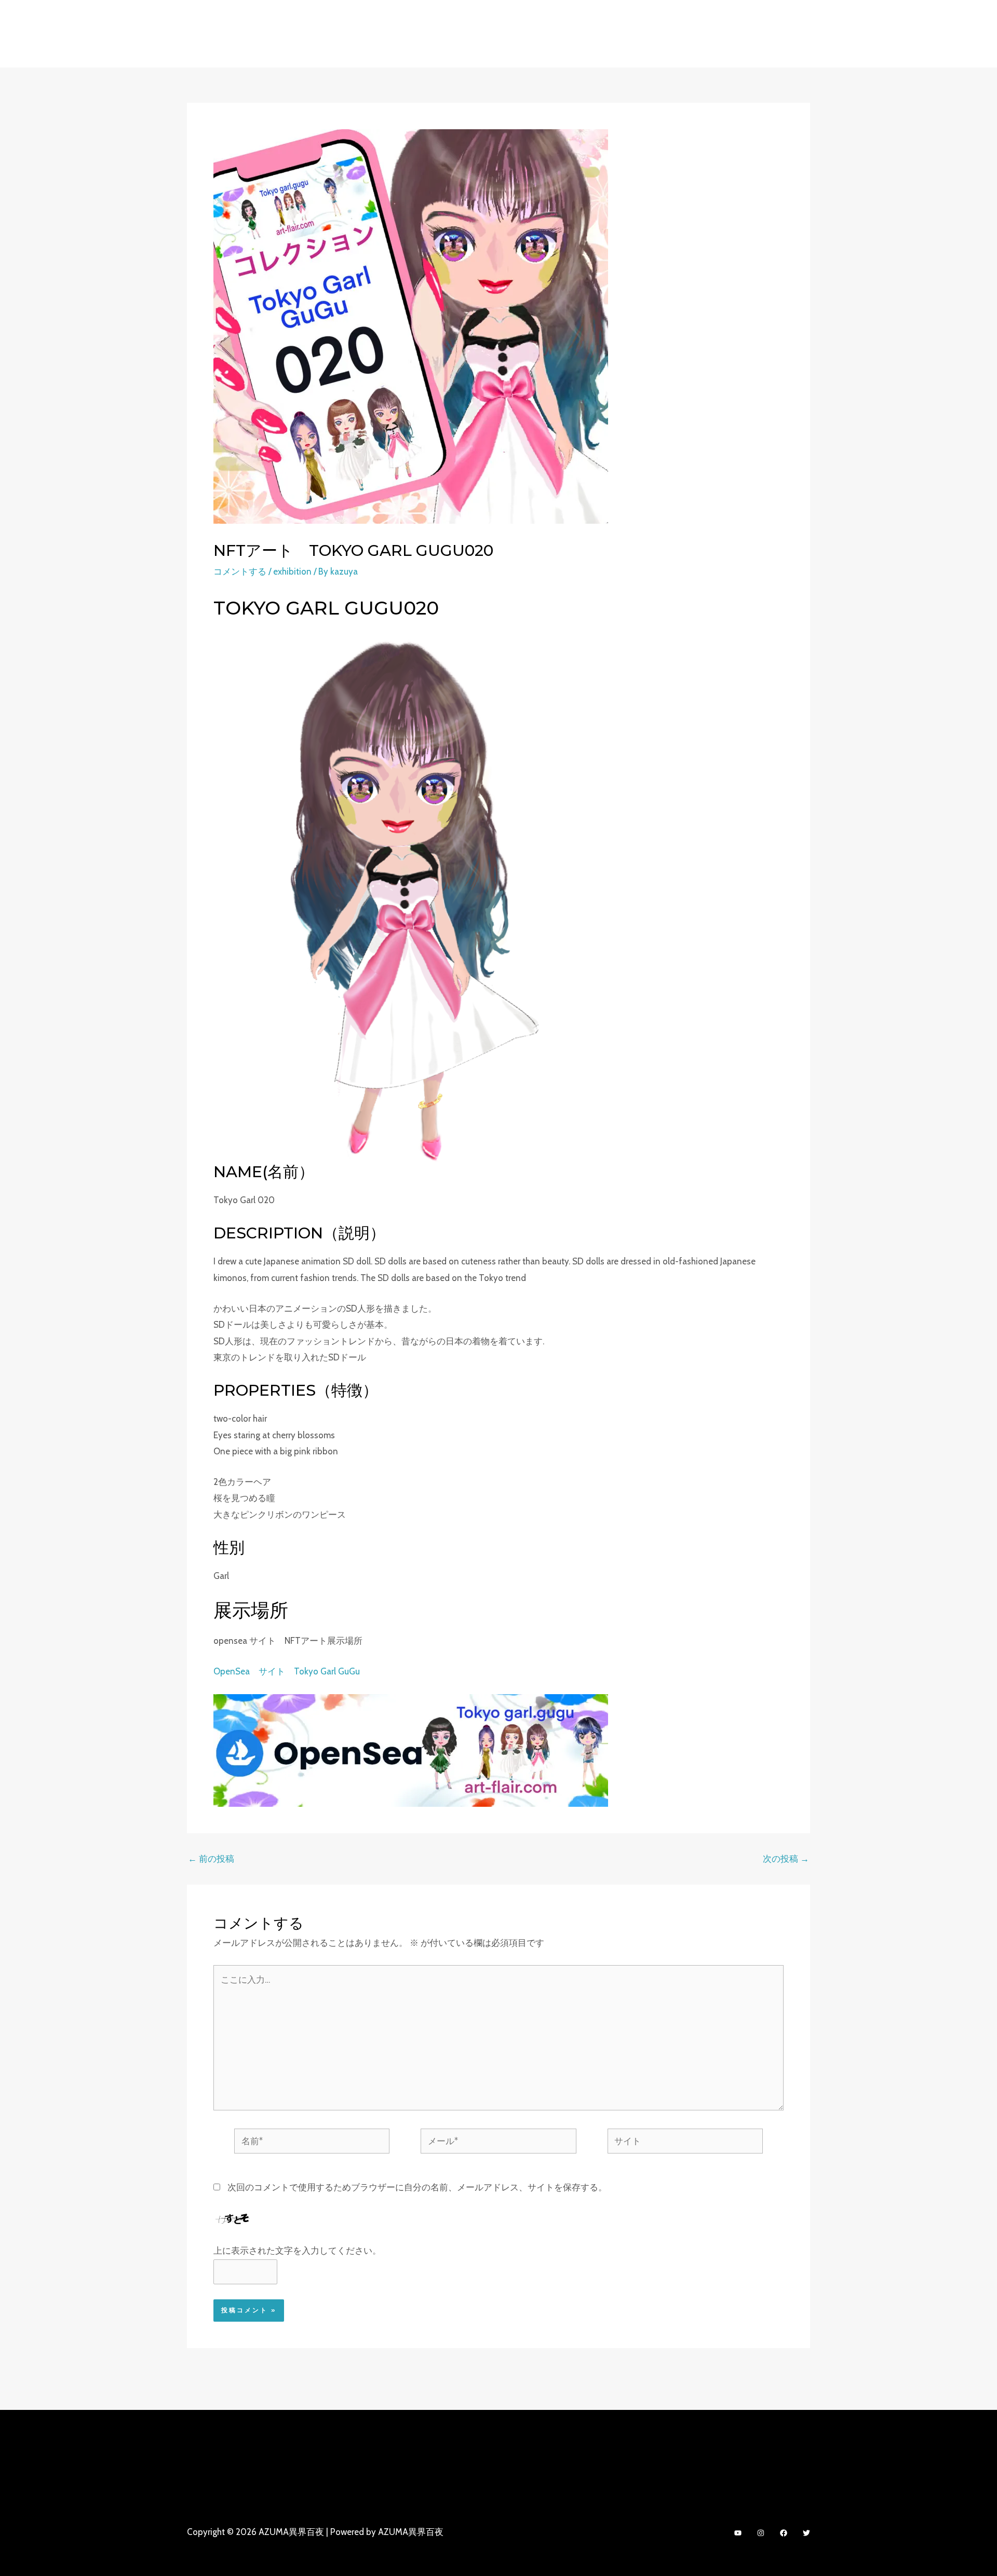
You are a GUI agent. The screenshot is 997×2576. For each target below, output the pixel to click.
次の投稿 (786, 1859)
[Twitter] (806, 2533)
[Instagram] (761, 2533)
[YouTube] (738, 2533)
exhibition (292, 571)
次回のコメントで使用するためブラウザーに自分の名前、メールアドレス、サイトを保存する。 (417, 2187)
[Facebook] (784, 2533)
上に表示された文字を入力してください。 (297, 2251)
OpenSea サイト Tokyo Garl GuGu (287, 1671)
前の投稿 (211, 1859)
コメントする (240, 571)
